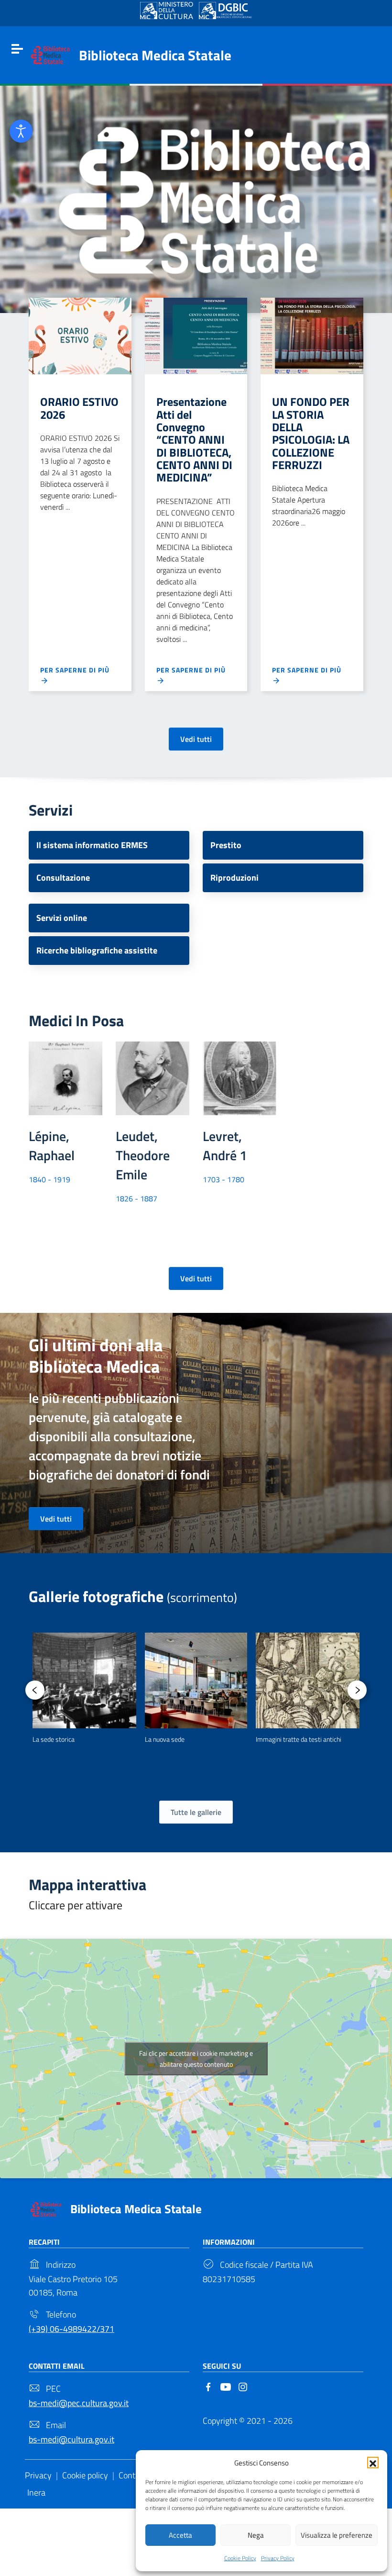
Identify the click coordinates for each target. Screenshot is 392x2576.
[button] (373, 2463)
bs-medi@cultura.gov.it (71, 2439)
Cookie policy (85, 2475)
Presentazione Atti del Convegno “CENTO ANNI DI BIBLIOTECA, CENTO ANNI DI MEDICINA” (194, 439)
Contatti (133, 2475)
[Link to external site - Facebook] (208, 2386)
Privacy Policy (278, 2558)
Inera (36, 2492)
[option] (84, 1689)
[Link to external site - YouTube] (226, 2386)
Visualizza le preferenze (337, 2535)
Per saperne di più (75, 670)
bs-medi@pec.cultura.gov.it (79, 2403)
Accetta (180, 2535)
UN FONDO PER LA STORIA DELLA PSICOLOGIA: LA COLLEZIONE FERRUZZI (311, 433)
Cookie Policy (240, 2558)
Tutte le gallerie (196, 1812)
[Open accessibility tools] (21, 131)
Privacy (38, 2475)
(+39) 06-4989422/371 (71, 2329)
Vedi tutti (196, 739)
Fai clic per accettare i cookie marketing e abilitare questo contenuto (196, 2059)
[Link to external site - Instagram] (243, 2386)
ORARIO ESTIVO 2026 (79, 408)
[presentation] (35, 1690)
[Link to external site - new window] (167, 11)
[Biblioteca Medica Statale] (50, 54)
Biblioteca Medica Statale (155, 55)
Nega (256, 2535)
